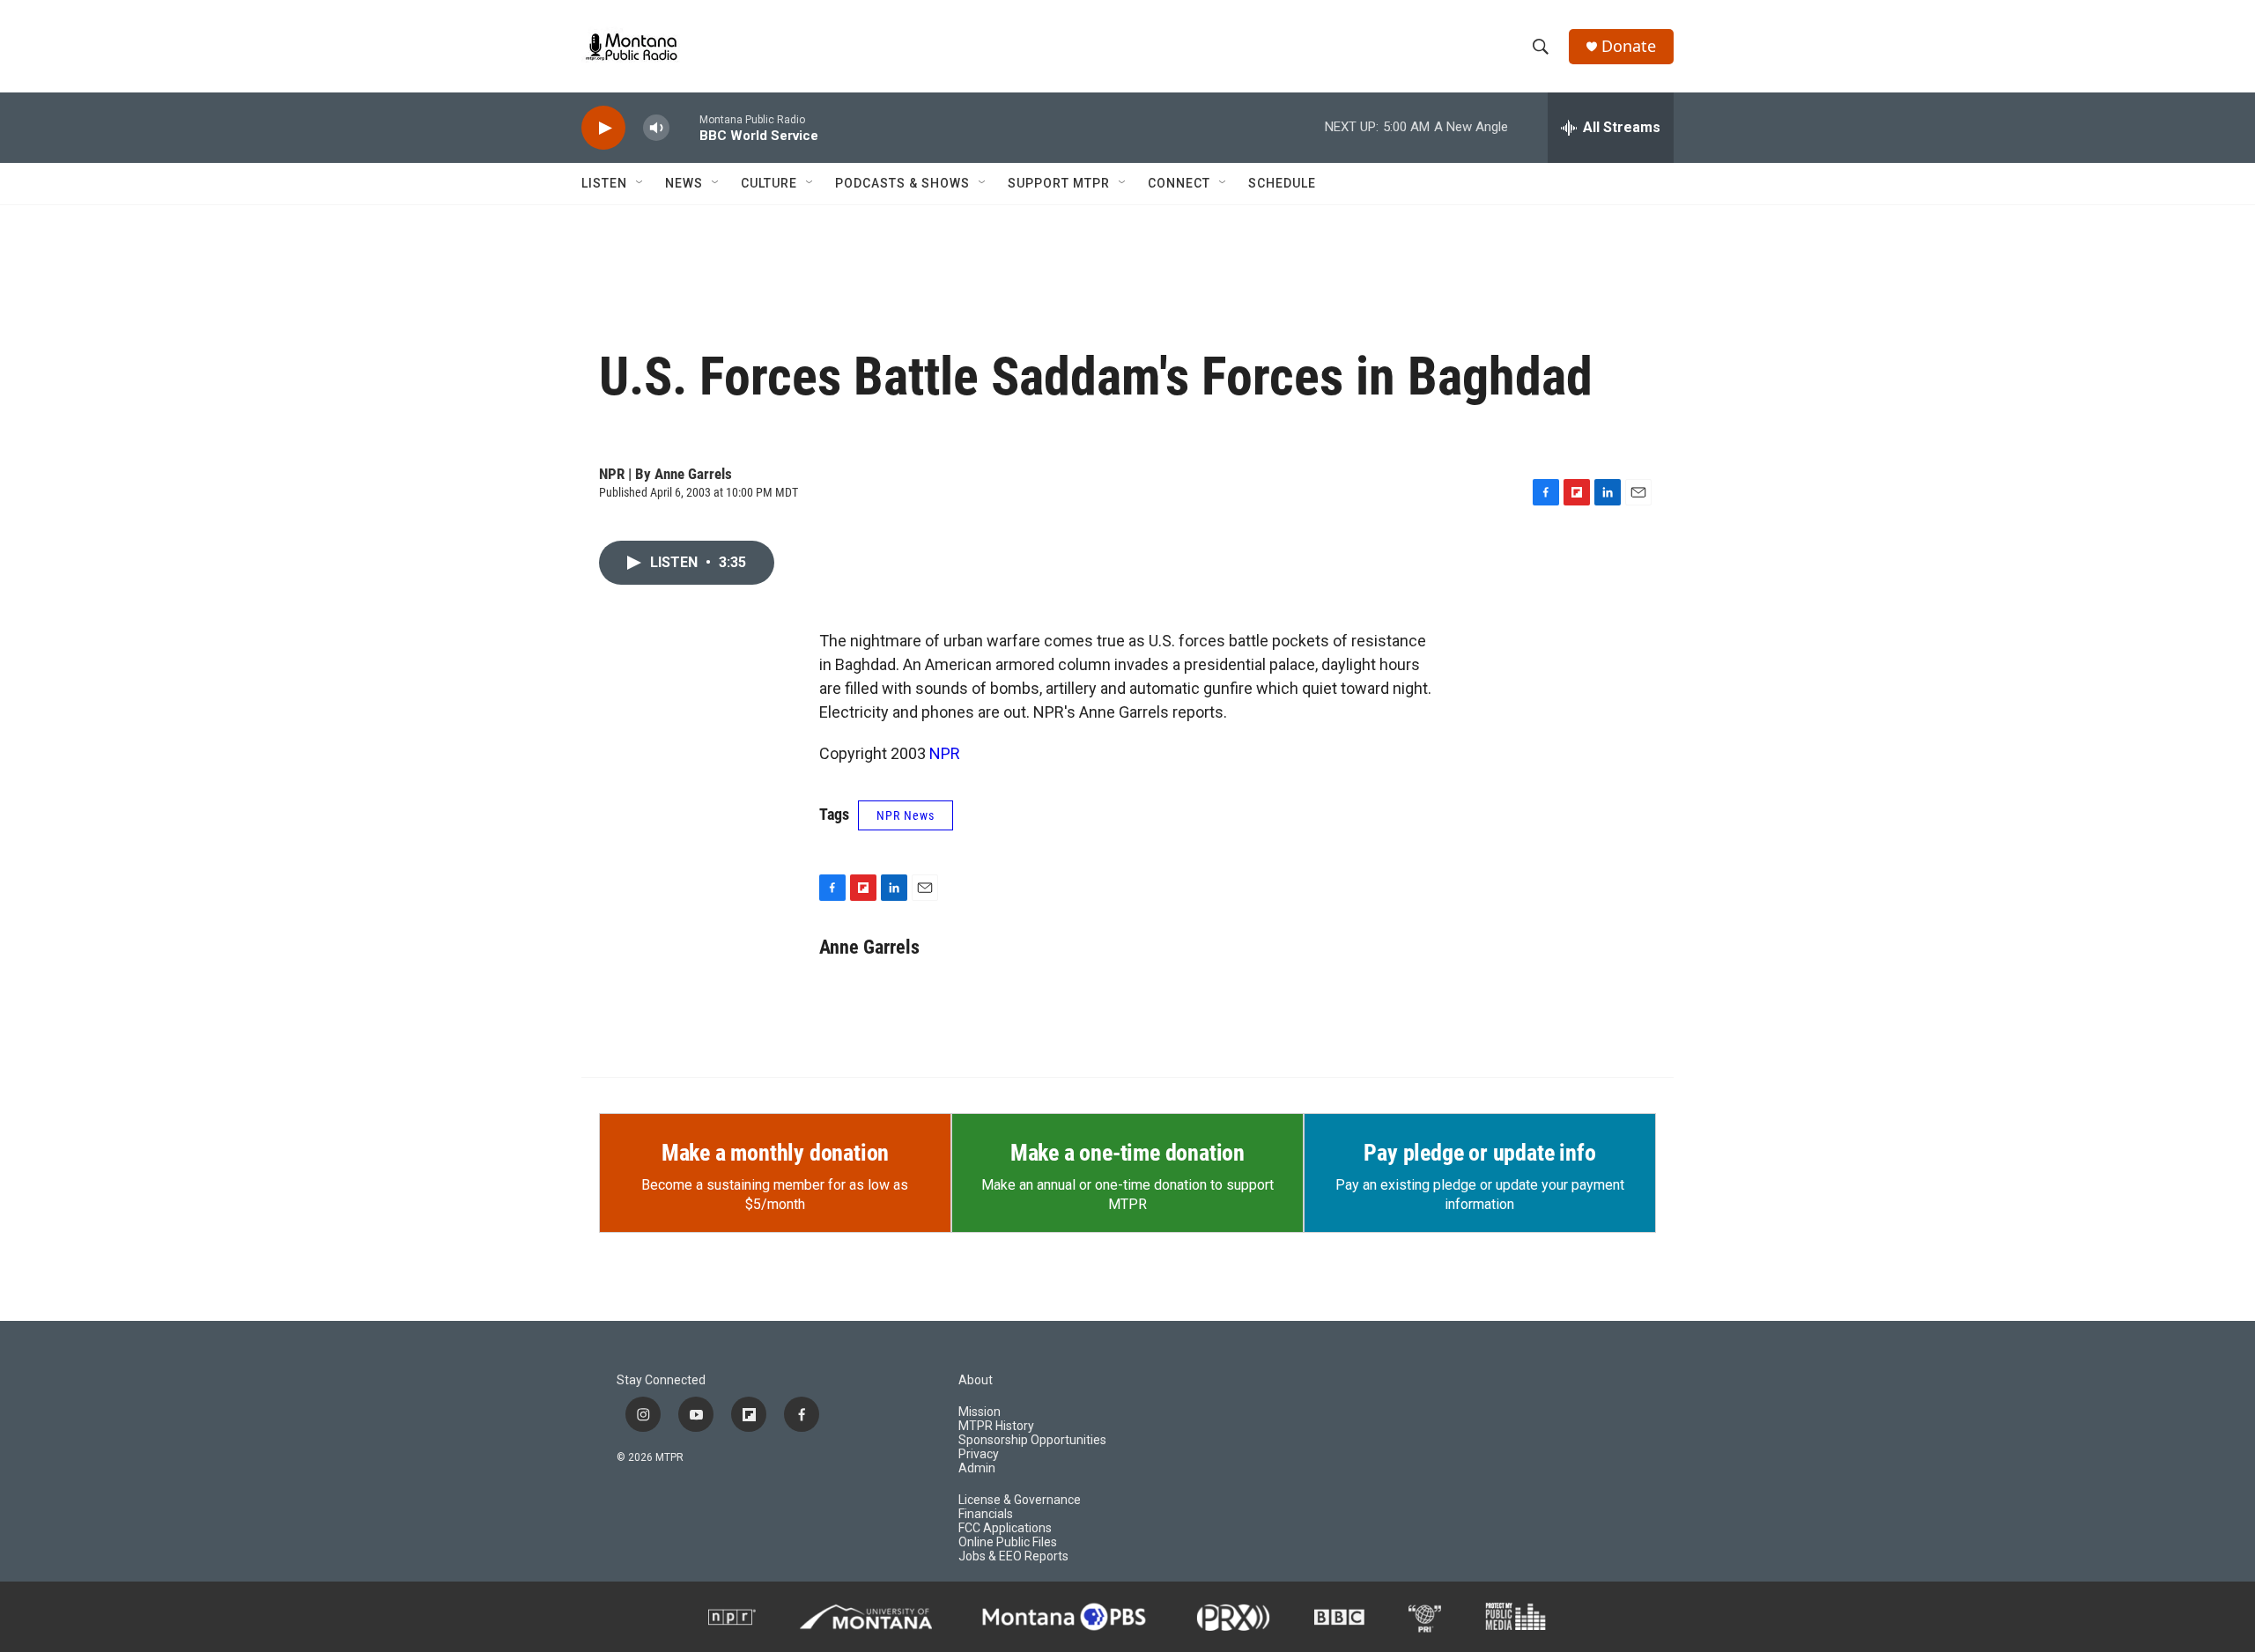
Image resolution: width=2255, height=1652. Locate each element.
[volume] (656, 128)
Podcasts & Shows (902, 183)
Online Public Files (1008, 1542)
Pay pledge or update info (1479, 1153)
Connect (1179, 183)
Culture (769, 183)
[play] (603, 128)
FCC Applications (1005, 1528)
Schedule (1282, 183)
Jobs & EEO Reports (1013, 1556)
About (976, 1380)
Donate (1629, 46)
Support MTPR (1059, 183)
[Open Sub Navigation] (640, 183)
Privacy (979, 1454)
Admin (977, 1468)
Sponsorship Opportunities (1032, 1440)
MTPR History (996, 1426)
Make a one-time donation (1127, 1153)
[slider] (684, 127)
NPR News (906, 815)
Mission (980, 1412)
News (684, 183)
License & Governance (1020, 1500)
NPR (945, 753)
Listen (604, 183)
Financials (986, 1514)
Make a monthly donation (775, 1153)
